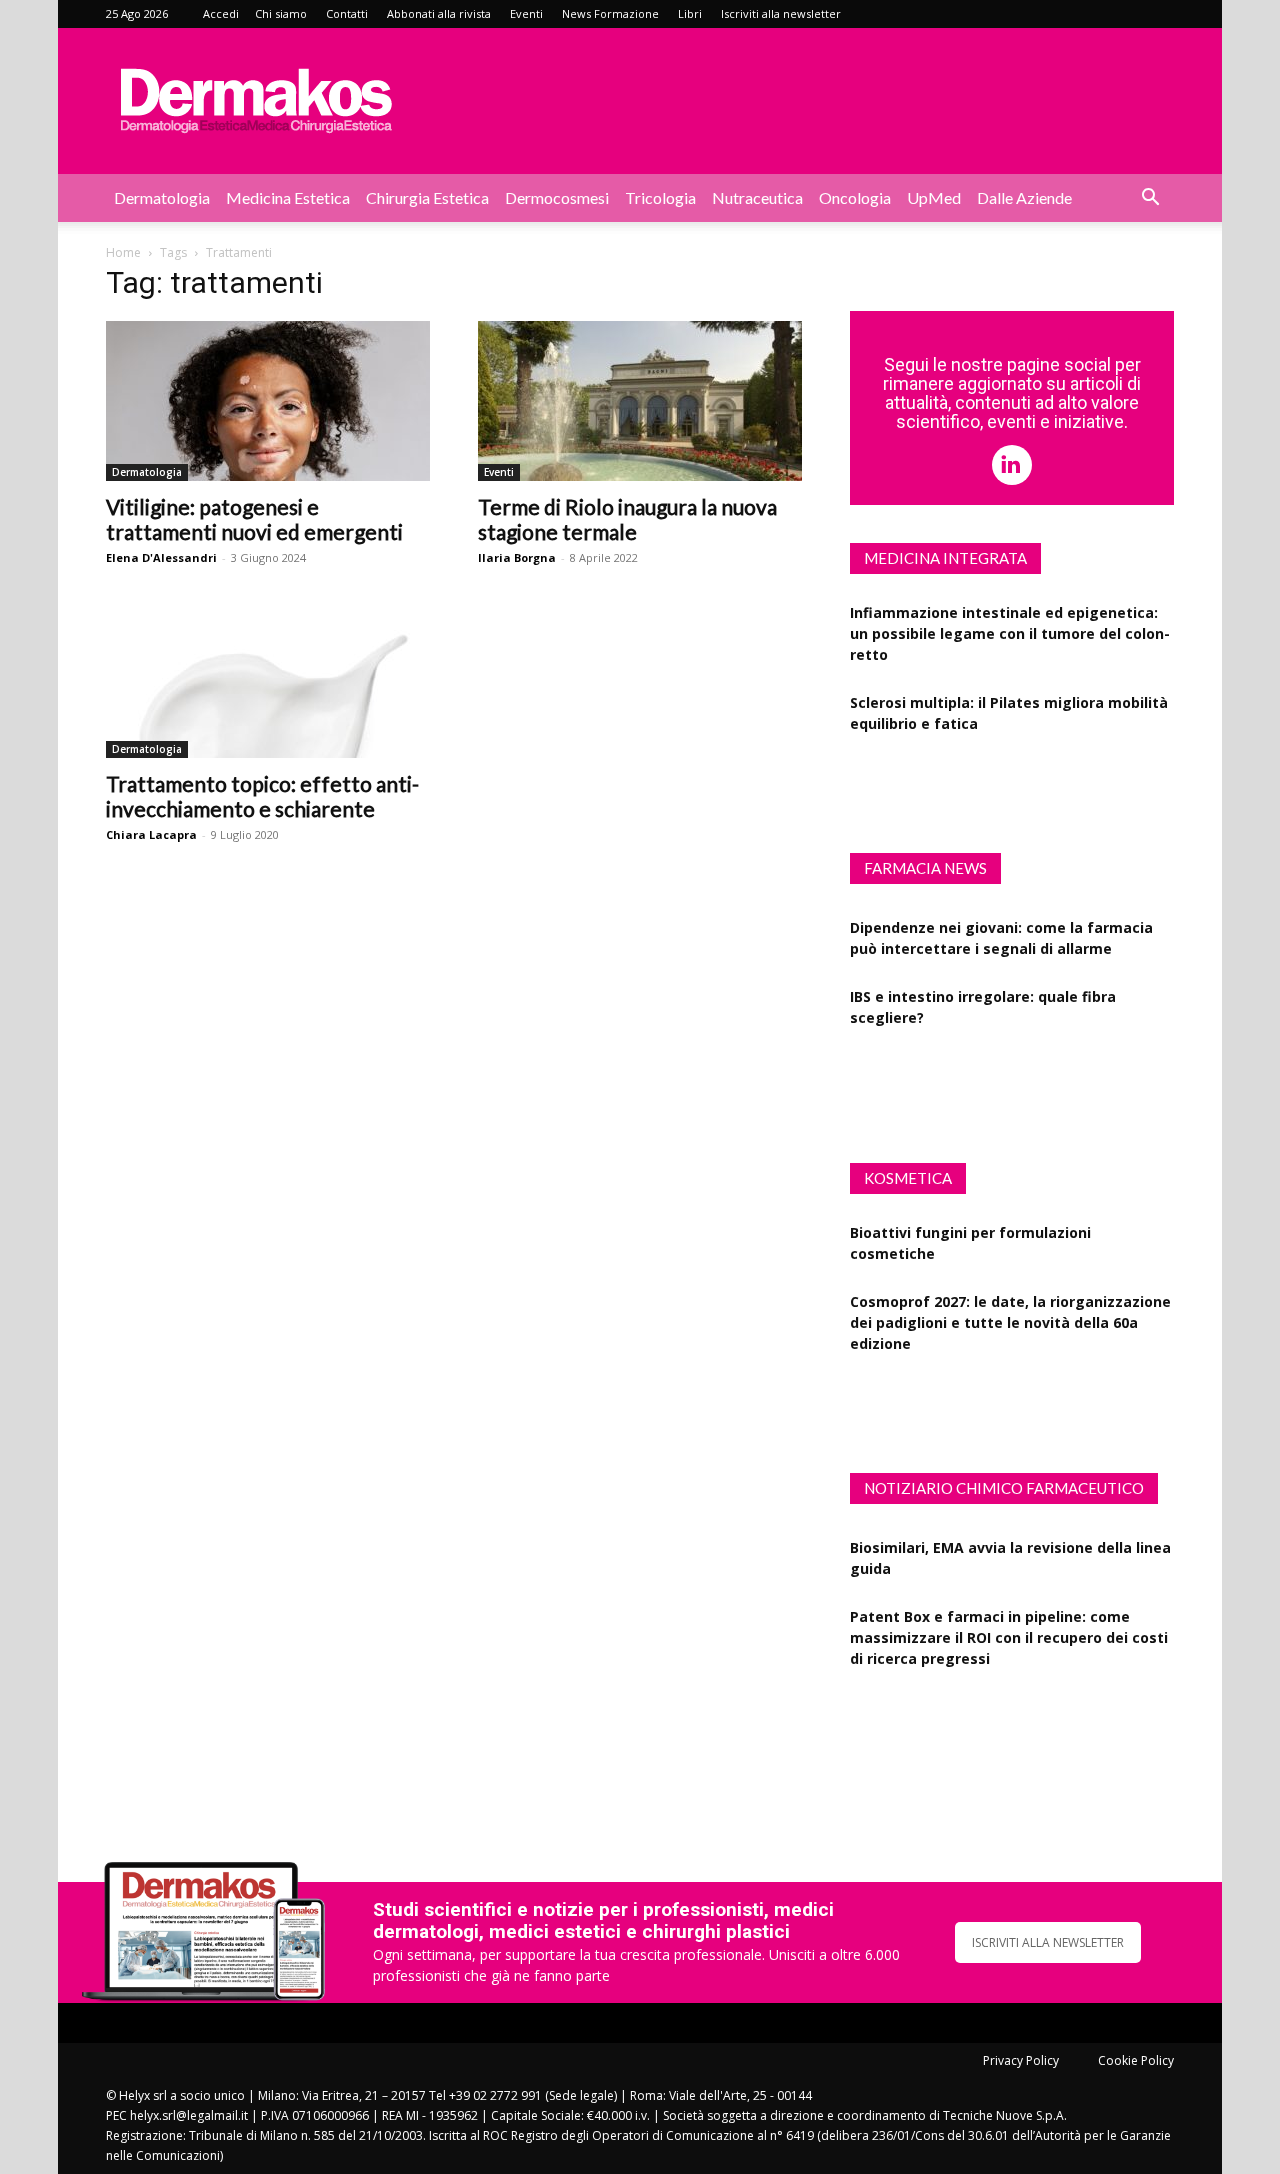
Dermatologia (162, 197)
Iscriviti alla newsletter (781, 13)
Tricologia (660, 197)
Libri (690, 13)
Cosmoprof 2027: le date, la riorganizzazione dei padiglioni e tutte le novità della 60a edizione (1010, 1307)
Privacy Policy (1021, 2060)
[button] (1150, 199)
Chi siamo (281, 13)
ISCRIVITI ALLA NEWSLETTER (1048, 1942)
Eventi (526, 13)
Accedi (221, 13)
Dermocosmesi (557, 197)
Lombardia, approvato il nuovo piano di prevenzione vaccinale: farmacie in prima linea (999, 1066)
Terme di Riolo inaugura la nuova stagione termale (627, 519)
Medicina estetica (288, 197)
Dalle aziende (1024, 197)
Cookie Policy (1136, 2060)
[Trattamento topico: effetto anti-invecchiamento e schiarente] (268, 678)
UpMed (934, 197)
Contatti (347, 13)
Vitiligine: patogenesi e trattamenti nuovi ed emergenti (254, 519)
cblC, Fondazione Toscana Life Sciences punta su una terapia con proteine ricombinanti (992, 1707)
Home (123, 252)
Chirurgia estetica (427, 197)
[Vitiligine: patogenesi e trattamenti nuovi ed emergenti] (268, 401)
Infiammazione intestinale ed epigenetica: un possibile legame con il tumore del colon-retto (1010, 618)
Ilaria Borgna (517, 557)
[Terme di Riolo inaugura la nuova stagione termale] (640, 401)
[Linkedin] (1012, 465)
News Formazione (610, 13)
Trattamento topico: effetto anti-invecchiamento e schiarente (262, 796)
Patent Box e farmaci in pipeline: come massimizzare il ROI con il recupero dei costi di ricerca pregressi (1009, 1617)
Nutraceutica (757, 197)
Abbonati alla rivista (439, 13)
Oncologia (855, 197)
